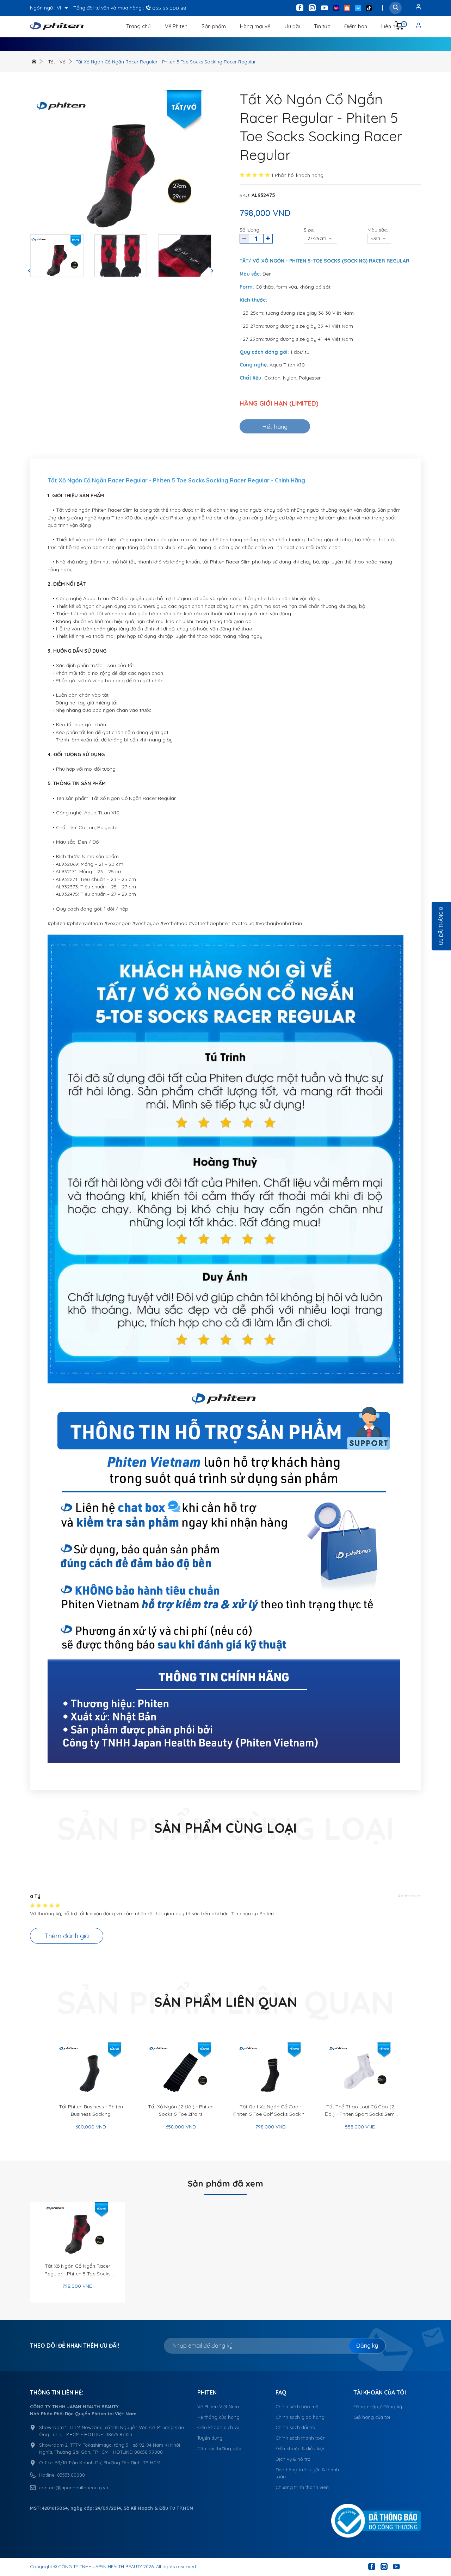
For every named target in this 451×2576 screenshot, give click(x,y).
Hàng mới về (255, 26)
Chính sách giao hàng (300, 2417)
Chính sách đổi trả (295, 2427)
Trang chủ (138, 26)
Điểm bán (356, 26)
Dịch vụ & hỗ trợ (293, 2459)
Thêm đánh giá (67, 1936)
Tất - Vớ (57, 62)
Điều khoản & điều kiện (301, 2448)
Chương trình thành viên (302, 2487)
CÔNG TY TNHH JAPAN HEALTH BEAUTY (100, 2566)
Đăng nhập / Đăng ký (378, 2406)
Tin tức (322, 26)
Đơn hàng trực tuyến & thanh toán (307, 2473)
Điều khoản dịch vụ (218, 2427)
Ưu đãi (292, 26)
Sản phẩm (214, 26)
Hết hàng (275, 427)
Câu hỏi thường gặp (219, 2448)
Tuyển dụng (210, 2438)
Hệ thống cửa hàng (218, 2417)
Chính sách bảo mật (298, 2406)
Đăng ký (367, 2346)
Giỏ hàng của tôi (372, 2417)
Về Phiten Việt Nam (218, 2406)
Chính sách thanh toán (301, 2438)
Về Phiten (176, 26)
